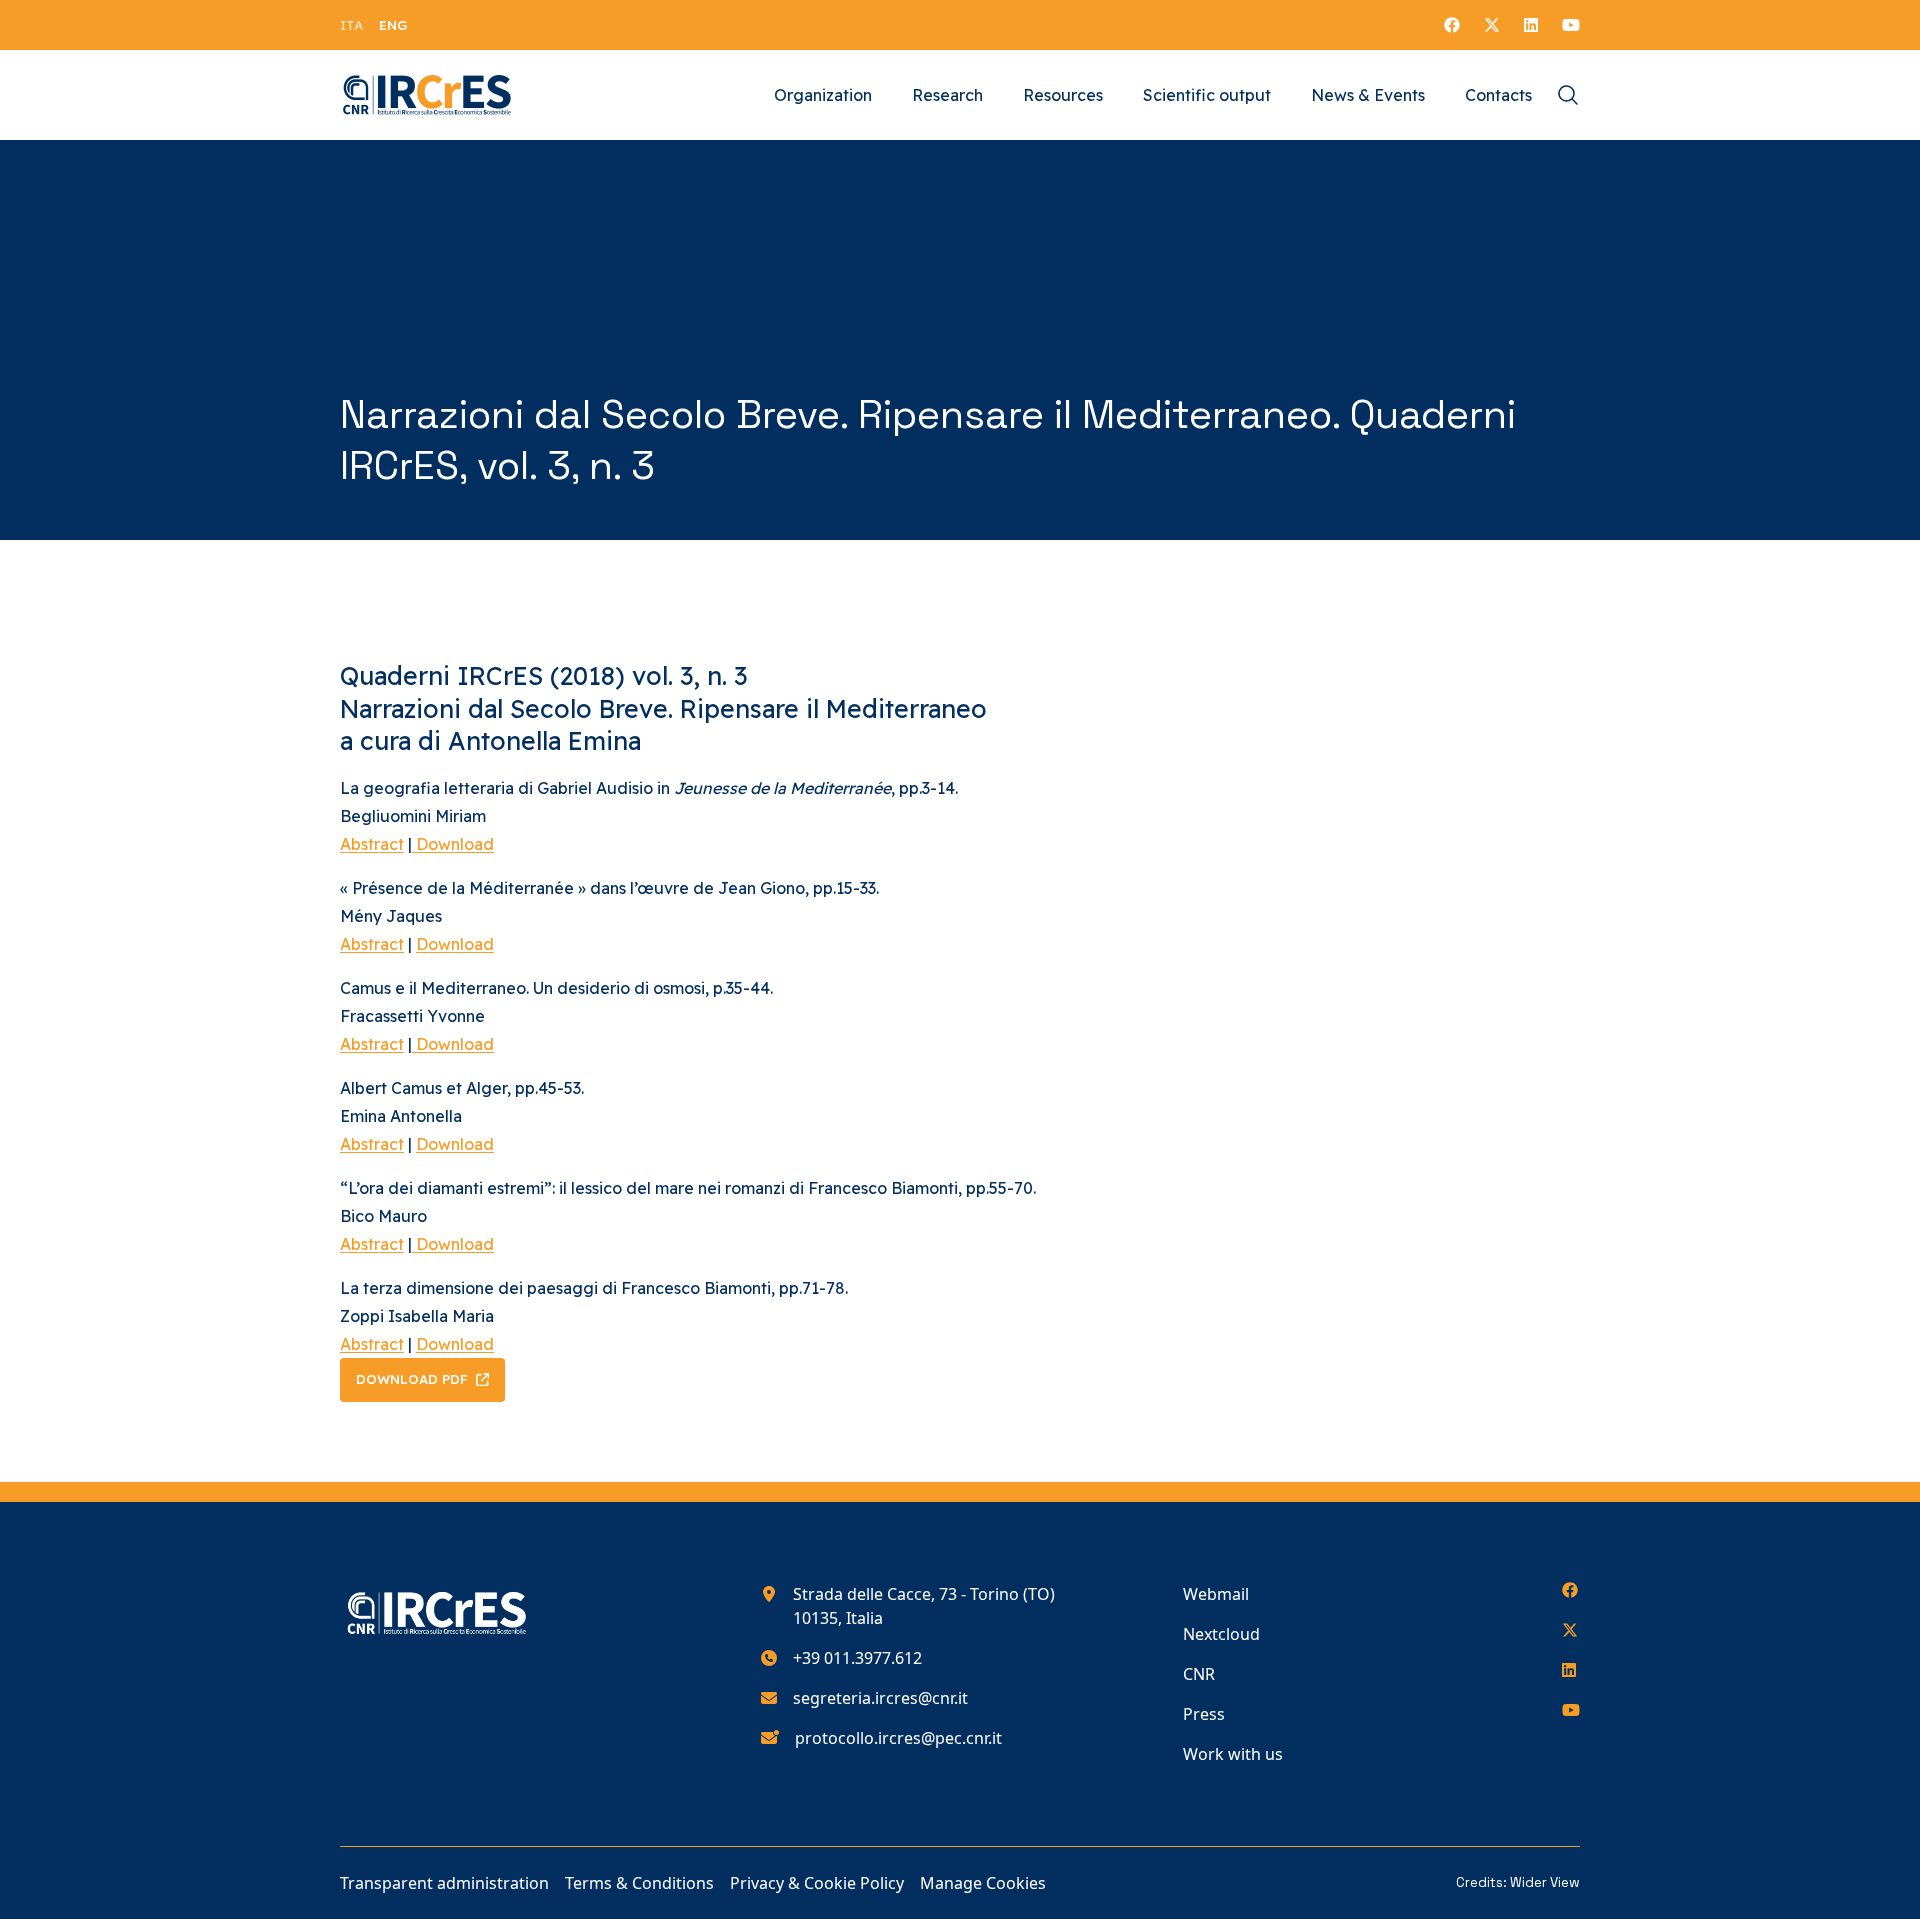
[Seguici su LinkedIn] (1531, 25)
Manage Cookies (983, 1883)
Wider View (1545, 1882)
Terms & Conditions (639, 1883)
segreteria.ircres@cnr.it (880, 1698)
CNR (1199, 1674)
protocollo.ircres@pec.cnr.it (898, 1738)
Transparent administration (444, 1883)
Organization (823, 95)
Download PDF (412, 1379)
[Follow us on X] (1492, 25)
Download (453, 844)
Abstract (372, 844)
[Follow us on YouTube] (1571, 25)
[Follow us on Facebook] (1452, 25)
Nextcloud (1221, 1634)
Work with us (1233, 1754)
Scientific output (1207, 95)
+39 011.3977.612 (857, 1658)
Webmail (1216, 1594)
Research (947, 95)
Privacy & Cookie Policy (817, 1883)
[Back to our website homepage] (427, 95)
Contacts (1498, 95)
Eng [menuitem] (393, 25)
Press (1204, 1714)
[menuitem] (351, 25)
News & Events (1368, 95)
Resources (1063, 95)
